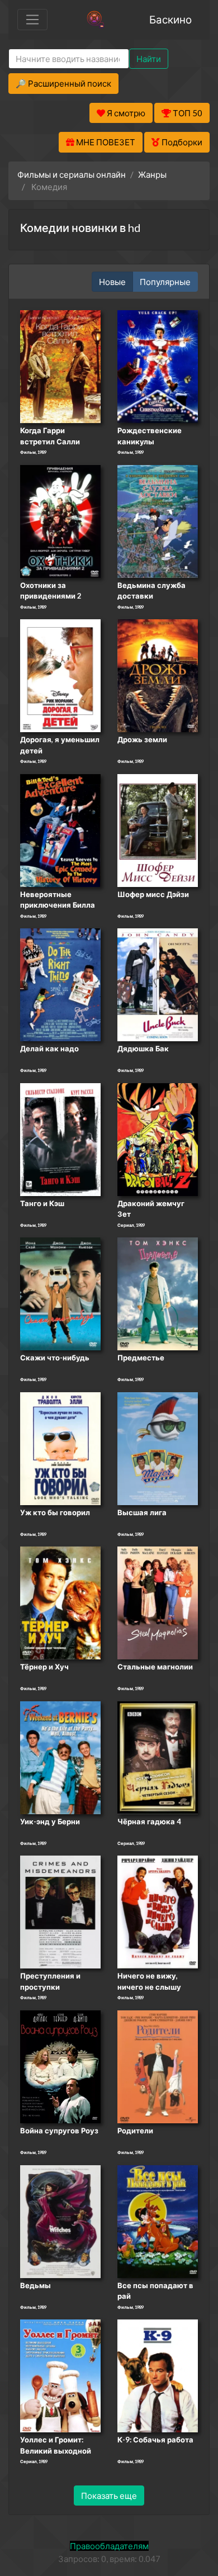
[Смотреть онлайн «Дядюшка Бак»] (158, 984)
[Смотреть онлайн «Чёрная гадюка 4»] (158, 1757)
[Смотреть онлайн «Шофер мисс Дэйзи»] (158, 829)
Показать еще (109, 2496)
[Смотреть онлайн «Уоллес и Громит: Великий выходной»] (60, 2375)
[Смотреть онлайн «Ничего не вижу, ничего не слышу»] (158, 1911)
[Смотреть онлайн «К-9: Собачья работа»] (158, 2375)
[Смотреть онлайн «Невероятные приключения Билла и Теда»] (60, 829)
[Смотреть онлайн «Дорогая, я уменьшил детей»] (60, 675)
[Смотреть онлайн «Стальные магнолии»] (158, 1602)
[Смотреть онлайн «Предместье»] (158, 1293)
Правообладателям (109, 2546)
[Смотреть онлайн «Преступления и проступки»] (60, 1911)
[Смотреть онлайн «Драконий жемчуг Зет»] (158, 1138)
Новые (112, 282)
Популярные (165, 282)
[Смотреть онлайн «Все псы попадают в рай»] (158, 2221)
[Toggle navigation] (32, 20)
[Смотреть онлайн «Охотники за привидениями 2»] (60, 520)
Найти (149, 59)
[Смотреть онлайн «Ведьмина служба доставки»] (158, 520)
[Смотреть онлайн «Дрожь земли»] (158, 675)
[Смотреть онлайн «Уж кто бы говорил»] (60, 1448)
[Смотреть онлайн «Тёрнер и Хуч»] (60, 1602)
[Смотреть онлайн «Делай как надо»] (60, 984)
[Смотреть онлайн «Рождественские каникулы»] (158, 366)
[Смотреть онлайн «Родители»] (158, 2066)
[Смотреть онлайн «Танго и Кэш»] (60, 1138)
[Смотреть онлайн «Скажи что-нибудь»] (60, 1293)
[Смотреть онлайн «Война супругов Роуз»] (60, 2066)
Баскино (170, 19)
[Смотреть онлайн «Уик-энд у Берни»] (60, 1757)
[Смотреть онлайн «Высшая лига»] (158, 1448)
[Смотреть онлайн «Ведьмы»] (60, 2221)
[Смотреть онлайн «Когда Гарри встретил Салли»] (60, 366)
